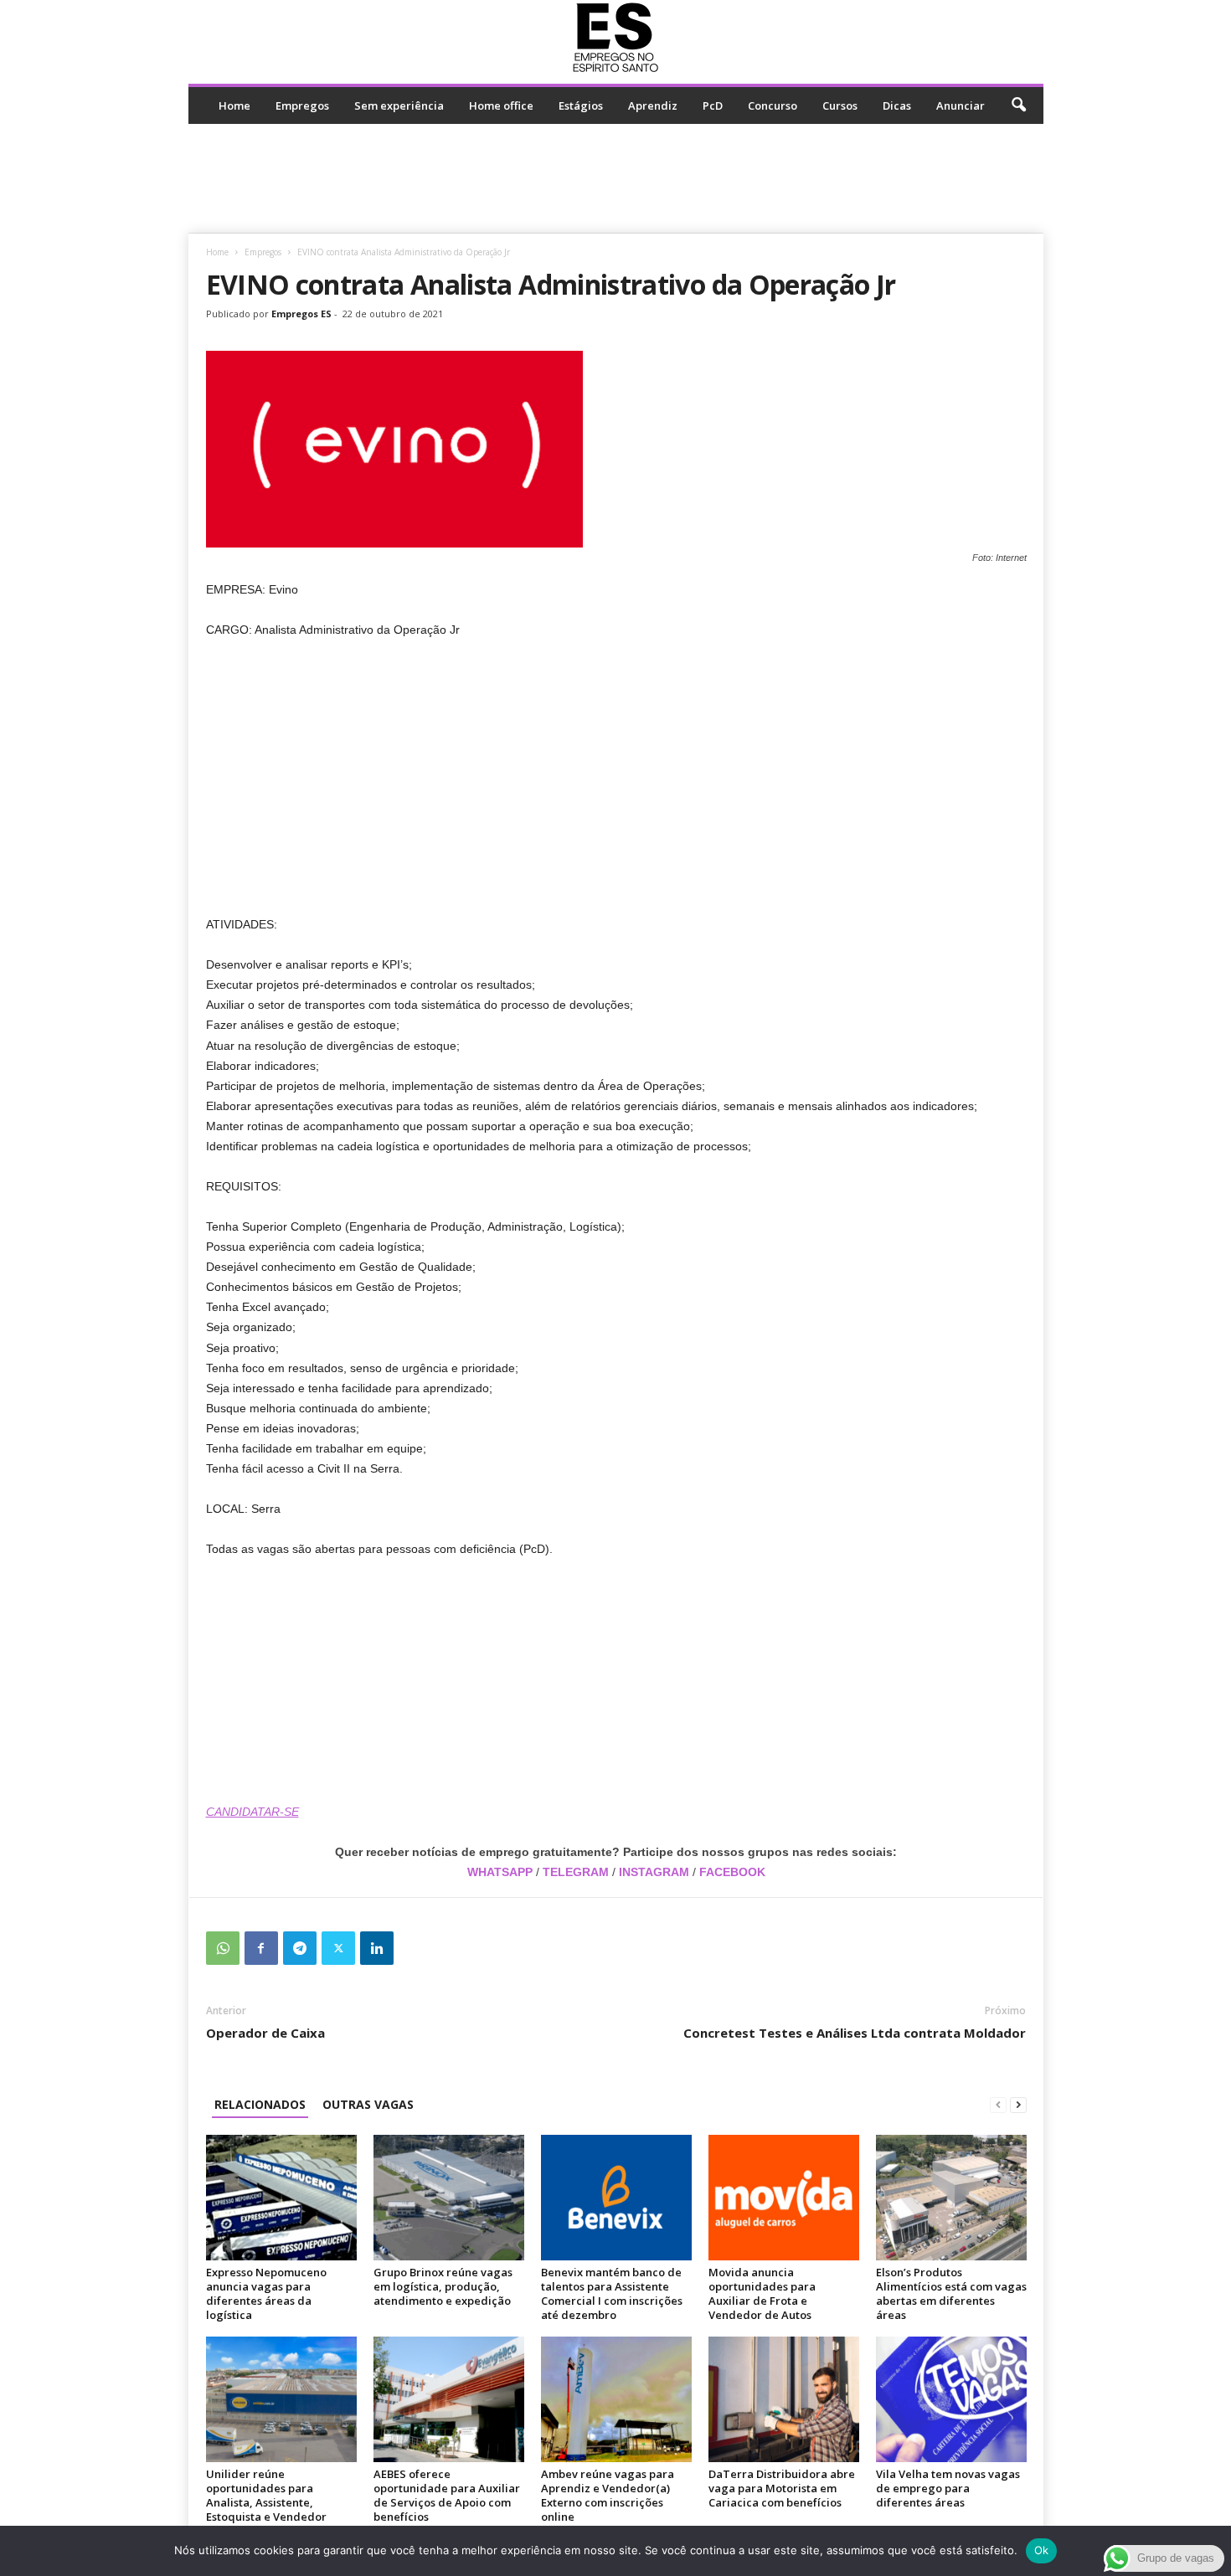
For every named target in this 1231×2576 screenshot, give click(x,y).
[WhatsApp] (223, 1948)
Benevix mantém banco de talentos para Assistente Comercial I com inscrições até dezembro (612, 2293)
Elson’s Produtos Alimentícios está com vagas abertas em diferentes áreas (951, 2293)
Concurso (773, 105)
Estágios (581, 105)
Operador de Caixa (265, 2033)
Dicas (897, 105)
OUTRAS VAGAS (368, 2104)
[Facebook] (261, 1948)
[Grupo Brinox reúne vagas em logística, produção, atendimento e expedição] (449, 2198)
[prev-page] (998, 2104)
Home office (501, 105)
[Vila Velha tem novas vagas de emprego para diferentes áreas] (951, 2399)
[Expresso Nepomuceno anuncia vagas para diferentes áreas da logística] (281, 2198)
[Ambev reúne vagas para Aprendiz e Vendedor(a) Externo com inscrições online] (616, 2399)
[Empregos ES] (616, 38)
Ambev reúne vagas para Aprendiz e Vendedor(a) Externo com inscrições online (608, 2495)
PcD (713, 105)
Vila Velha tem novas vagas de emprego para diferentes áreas (948, 2488)
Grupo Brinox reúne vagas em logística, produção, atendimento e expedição (443, 2286)
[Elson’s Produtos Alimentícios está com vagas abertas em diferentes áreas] (951, 2198)
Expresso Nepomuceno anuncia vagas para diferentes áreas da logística (266, 2293)
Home (234, 105)
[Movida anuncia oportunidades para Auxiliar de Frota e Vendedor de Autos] (784, 2198)
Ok (1042, 2550)
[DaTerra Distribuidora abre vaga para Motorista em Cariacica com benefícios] (784, 2399)
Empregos (302, 105)
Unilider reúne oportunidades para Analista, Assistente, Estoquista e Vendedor (266, 2495)
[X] (338, 1948)
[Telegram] (300, 1948)
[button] (1018, 105)
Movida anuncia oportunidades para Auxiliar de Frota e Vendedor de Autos (762, 2293)
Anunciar (961, 105)
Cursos (840, 105)
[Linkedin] (377, 1948)
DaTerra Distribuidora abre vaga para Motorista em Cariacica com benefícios (782, 2488)
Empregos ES (301, 314)
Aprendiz (653, 105)
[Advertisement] (615, 178)
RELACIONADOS (260, 2104)
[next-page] (1018, 2104)
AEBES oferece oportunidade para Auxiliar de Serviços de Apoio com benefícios (447, 2495)
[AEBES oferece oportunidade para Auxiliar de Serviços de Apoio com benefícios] (449, 2399)
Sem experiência (399, 105)
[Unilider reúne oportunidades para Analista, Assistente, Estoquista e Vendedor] (281, 2399)
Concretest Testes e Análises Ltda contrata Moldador (855, 2033)
